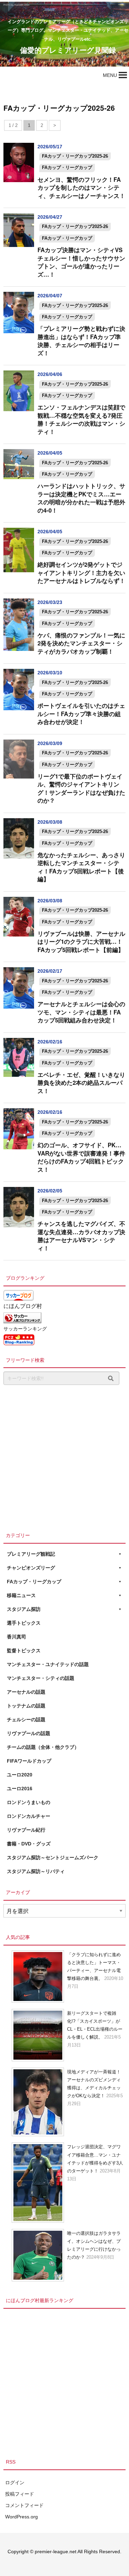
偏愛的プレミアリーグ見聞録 (68, 50)
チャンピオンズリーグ (31, 1568)
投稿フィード (20, 2494)
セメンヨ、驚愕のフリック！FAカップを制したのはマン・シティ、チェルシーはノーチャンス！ (81, 187)
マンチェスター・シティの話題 (41, 1678)
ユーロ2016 (20, 1789)
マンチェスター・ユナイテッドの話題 (48, 1664)
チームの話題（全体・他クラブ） (43, 1747)
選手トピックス (24, 1623)
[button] (110, 75)
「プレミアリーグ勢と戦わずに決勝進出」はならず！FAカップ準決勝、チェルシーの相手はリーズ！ (81, 341)
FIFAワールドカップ (29, 1761)
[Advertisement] (64, 1457)
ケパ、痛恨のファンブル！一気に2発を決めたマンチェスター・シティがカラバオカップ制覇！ (81, 643)
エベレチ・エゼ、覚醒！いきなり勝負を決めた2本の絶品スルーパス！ (81, 1083)
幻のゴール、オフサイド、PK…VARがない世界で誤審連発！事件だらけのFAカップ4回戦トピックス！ (81, 1157)
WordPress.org (21, 2517)
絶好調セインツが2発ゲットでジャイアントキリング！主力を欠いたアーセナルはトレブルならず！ (81, 572)
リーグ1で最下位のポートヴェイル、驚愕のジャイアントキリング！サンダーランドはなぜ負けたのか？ (81, 788)
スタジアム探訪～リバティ (36, 1871)
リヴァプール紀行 (26, 1830)
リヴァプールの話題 (29, 1733)
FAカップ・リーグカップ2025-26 (75, 156)
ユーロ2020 (20, 1775)
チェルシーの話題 (26, 1720)
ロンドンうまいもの (29, 1802)
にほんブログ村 (23, 1306)
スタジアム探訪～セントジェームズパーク (53, 1857)
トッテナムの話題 (26, 1706)
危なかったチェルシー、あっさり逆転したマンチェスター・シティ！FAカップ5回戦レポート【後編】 (81, 867)
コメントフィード (24, 2505)
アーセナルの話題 (26, 1692)
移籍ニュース (21, 1595)
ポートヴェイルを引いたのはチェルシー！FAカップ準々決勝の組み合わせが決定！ (81, 714)
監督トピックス (24, 1651)
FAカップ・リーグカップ (67, 167)
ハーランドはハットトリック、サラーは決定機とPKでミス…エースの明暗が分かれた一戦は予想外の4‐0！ (81, 498)
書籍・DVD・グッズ (29, 1844)
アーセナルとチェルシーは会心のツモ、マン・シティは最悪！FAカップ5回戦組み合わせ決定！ (81, 1012)
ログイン (15, 2483)
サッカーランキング (25, 1329)
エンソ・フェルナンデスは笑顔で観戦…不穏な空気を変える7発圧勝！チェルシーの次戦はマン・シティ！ (81, 419)
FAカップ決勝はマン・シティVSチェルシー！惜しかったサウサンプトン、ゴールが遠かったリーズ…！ (81, 262)
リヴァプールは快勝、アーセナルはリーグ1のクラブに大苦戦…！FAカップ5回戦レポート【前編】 (81, 942)
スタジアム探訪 (24, 1609)
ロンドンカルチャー (29, 1816)
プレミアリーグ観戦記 (31, 1554)
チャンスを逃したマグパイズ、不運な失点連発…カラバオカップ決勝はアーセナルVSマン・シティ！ (81, 1236)
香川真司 (17, 1637)
